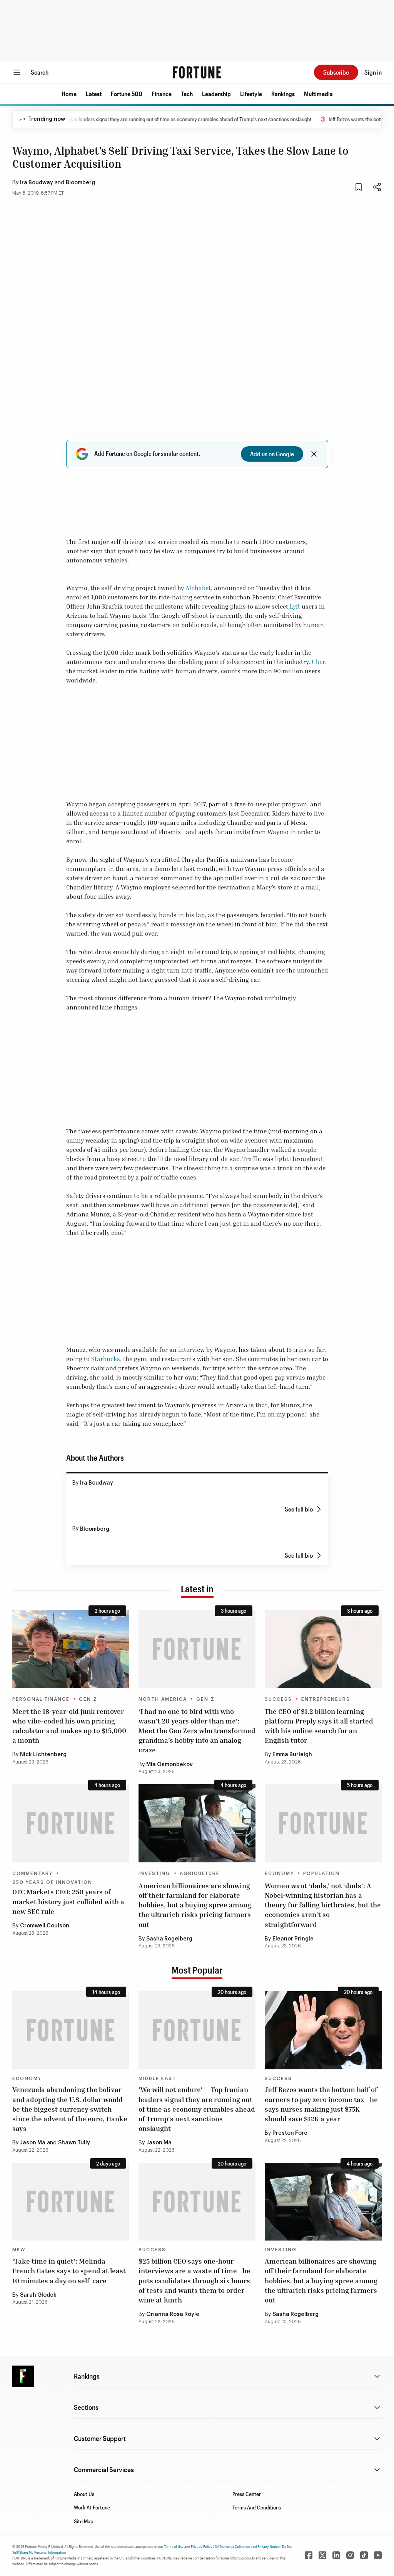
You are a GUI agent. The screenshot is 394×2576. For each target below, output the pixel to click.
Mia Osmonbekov (169, 1765)
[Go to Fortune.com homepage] (197, 72)
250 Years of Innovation (52, 1882)
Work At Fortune (92, 2507)
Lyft (295, 606)
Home (69, 94)
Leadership (216, 94)
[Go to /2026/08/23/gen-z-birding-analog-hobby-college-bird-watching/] (197, 1649)
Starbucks (106, 1359)
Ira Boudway (37, 183)
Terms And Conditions (257, 2507)
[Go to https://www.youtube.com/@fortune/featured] (378, 2555)
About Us (84, 2494)
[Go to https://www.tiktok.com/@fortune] (364, 2555)
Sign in (373, 72)
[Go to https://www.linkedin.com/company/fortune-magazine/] (336, 2555)
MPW (19, 2250)
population (321, 1874)
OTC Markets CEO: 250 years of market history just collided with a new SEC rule (68, 1901)
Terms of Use (174, 2546)
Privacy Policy (202, 2546)
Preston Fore (290, 2133)
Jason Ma (33, 2143)
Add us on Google (272, 454)
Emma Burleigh (292, 1755)
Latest (94, 94)
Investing (154, 1874)
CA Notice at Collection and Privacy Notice (247, 2546)
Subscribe (336, 72)
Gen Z (88, 1699)
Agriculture (200, 1874)
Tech (187, 94)
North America (163, 1699)
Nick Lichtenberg (43, 1755)
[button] (69, 94)
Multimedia (318, 94)
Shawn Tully (74, 2143)
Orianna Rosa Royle (173, 2314)
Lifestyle (251, 94)
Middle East (157, 2079)
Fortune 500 (127, 94)
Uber (318, 662)
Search (40, 72)
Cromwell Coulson (45, 1926)
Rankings (283, 94)
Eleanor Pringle (293, 1939)
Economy (279, 1874)
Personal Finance (41, 1699)
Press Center (247, 2494)
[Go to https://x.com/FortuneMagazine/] (322, 2555)
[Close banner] (314, 454)
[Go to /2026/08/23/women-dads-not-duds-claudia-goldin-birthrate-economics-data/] (323, 1823)
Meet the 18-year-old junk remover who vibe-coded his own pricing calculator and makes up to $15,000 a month (69, 1726)
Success (278, 1699)
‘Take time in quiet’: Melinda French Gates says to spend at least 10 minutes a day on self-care (69, 2271)
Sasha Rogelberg (169, 1939)
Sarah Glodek (38, 2295)
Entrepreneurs (326, 1699)
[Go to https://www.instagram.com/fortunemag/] (350, 2555)
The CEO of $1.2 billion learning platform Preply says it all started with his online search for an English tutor (319, 1726)
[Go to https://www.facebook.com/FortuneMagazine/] (309, 2555)
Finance (162, 94)
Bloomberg (80, 183)
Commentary (33, 1874)
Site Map (84, 2521)
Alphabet (198, 588)
